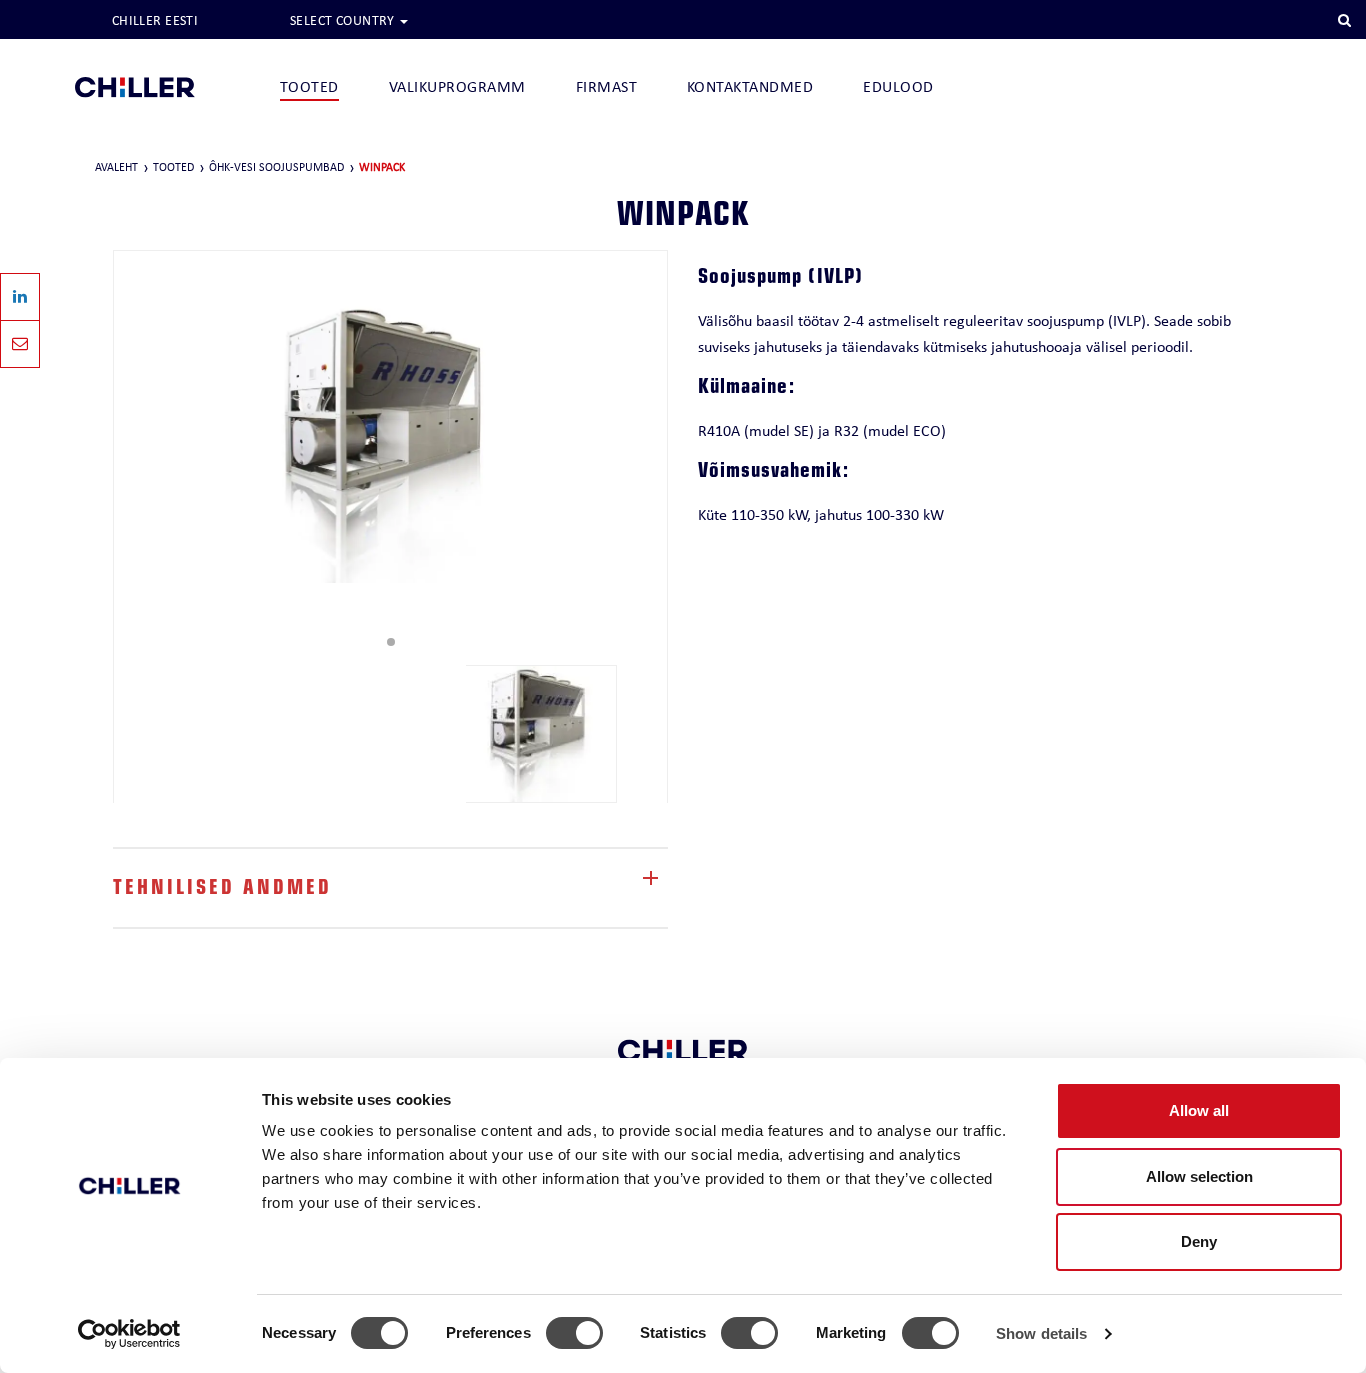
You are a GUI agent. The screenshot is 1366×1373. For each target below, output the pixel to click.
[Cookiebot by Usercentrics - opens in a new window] (129, 1334)
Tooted (309, 86)
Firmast (606, 86)
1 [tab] (391, 642)
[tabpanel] (390, 443)
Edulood (898, 86)
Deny (1199, 1241)
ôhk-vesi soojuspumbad (276, 167)
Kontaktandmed (750, 86)
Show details (1041, 1333)
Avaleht (116, 167)
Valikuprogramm (457, 86)
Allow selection (1199, 1176)
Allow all (1199, 1110)
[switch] (574, 1333)
